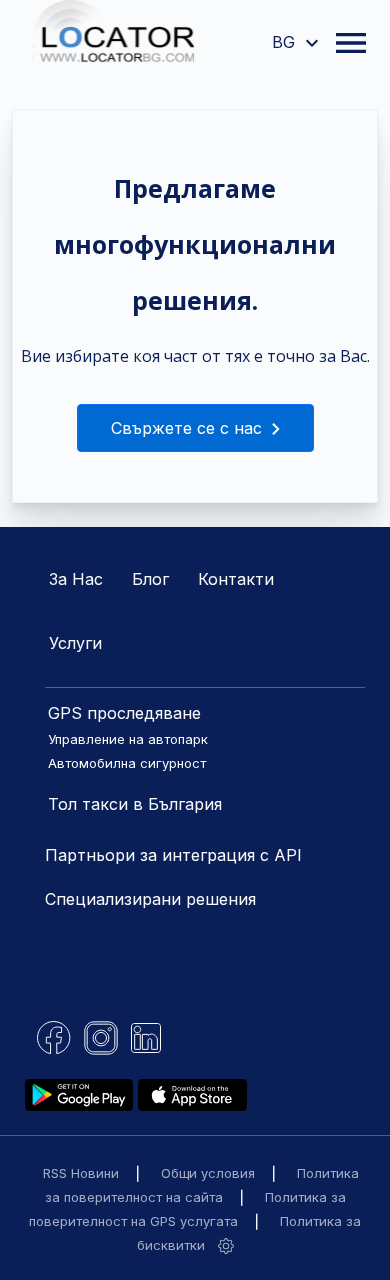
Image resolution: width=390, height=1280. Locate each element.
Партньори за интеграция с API (173, 855)
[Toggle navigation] (351, 43)
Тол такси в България (135, 804)
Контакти (236, 579)
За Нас (76, 579)
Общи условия (208, 1173)
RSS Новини (81, 1173)
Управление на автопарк (128, 739)
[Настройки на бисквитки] (226, 1245)
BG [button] (286, 42)
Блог (150, 579)
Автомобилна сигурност (127, 763)
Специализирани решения (150, 899)
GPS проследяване (124, 713)
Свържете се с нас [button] (189, 428)
